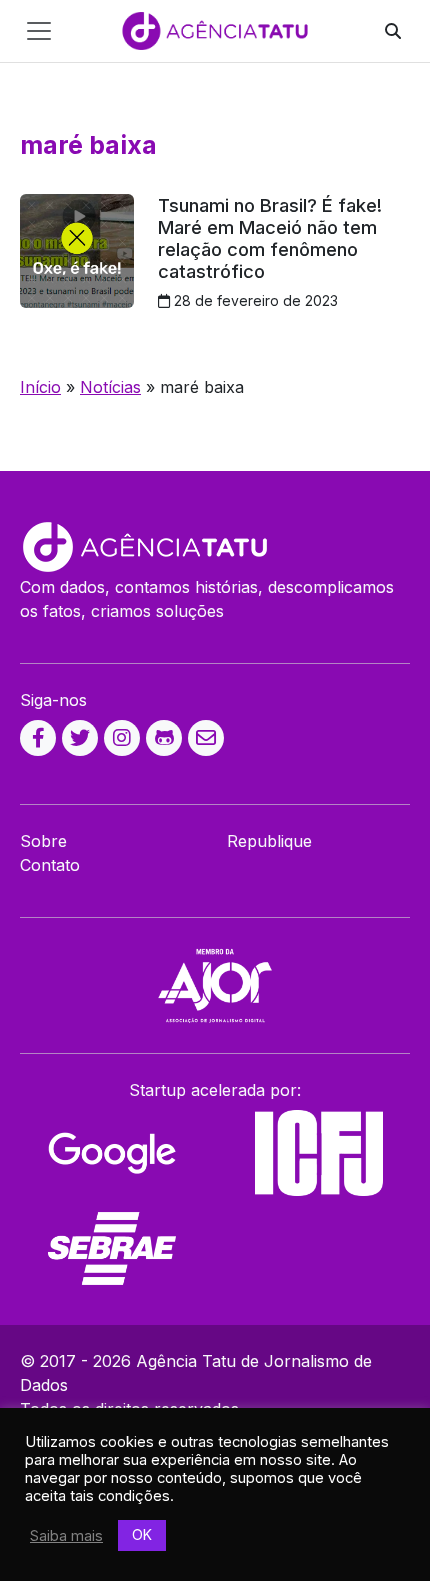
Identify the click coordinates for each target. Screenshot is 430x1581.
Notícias (110, 387)
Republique (269, 841)
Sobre (43, 841)
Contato (50, 865)
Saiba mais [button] (66, 1536)
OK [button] (142, 1534)
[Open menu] (39, 31)
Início (40, 387)
